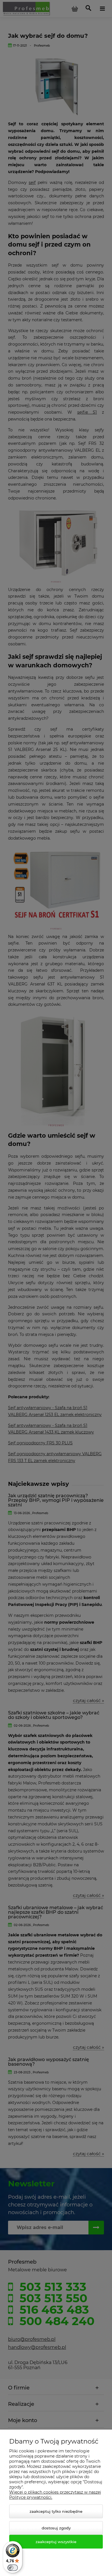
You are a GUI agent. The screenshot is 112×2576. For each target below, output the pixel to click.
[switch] (13, 2568)
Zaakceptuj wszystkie (56, 2542)
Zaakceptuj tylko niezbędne (56, 2511)
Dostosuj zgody (56, 2528)
